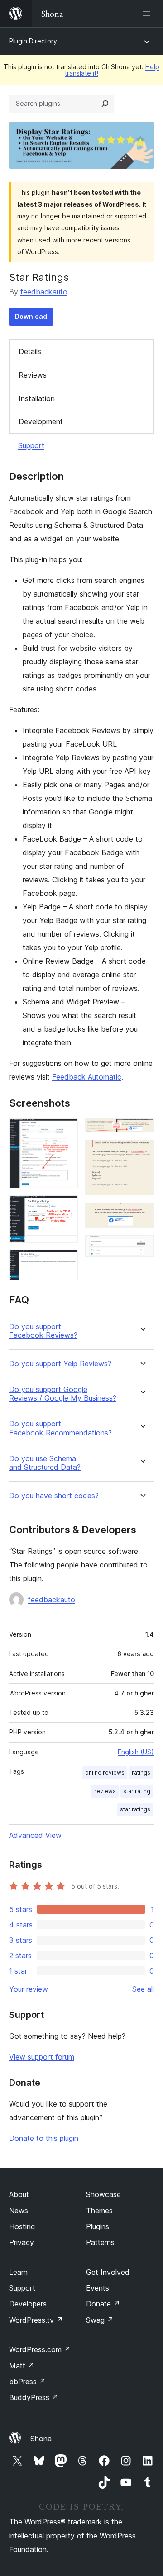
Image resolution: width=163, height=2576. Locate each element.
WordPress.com (40, 2349)
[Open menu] (149, 14)
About (19, 2194)
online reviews (105, 1773)
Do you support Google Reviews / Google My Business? (63, 1394)
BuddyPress (34, 2397)
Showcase (103, 2194)
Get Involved (108, 2272)
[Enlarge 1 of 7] (66, 1131)
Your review (29, 1989)
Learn (18, 2272)
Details (30, 351)
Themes (99, 2211)
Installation (37, 398)
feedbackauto (44, 292)
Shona (41, 2439)
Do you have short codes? (54, 1496)
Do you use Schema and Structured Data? (45, 1463)
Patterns (100, 2242)
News (19, 2211)
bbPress (27, 2382)
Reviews (33, 375)
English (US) (136, 1752)
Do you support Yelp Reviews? (60, 1364)
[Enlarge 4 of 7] (142, 1131)
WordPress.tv (36, 2320)
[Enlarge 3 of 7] (66, 1262)
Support (31, 445)
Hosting (22, 2226)
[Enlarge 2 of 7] (66, 1207)
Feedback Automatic (87, 1077)
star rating (137, 1791)
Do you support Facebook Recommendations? (60, 1428)
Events (98, 2288)
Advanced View (35, 1835)
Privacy (22, 2242)
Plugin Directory (33, 41)
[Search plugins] (105, 104)
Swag (100, 2320)
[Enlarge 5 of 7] (142, 1152)
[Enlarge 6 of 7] (142, 1215)
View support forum (42, 2057)
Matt (22, 2366)
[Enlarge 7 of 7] (142, 1247)
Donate (103, 2304)
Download (31, 316)
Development (41, 421)
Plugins (98, 2226)
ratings (141, 1773)
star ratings (135, 1809)
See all (143, 1989)
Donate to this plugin (44, 2138)
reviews (105, 1791)
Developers (28, 2304)
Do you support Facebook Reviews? (43, 1331)
